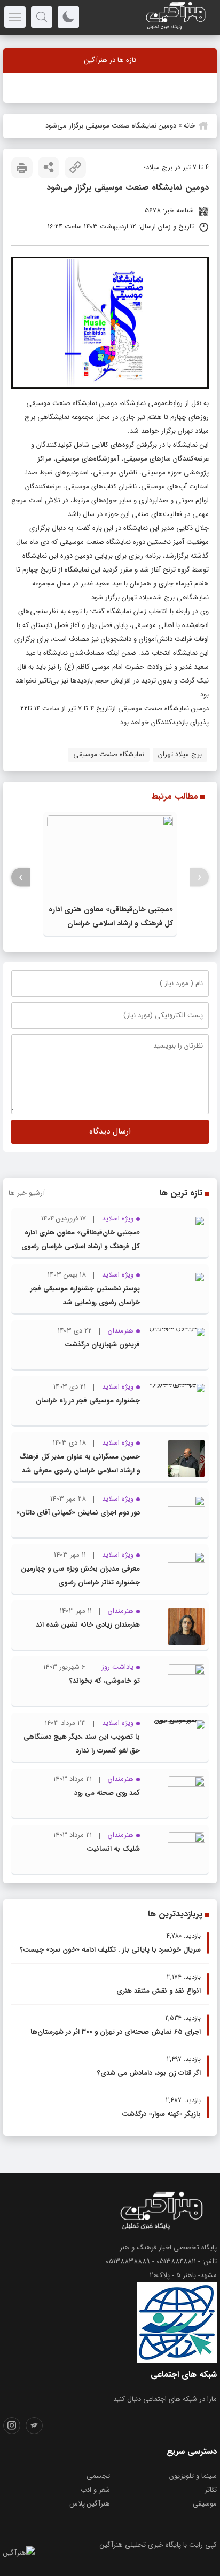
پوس (204, 87)
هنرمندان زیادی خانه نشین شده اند (88, 1625)
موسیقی (205, 2504)
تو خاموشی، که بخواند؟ (105, 1681)
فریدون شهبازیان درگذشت (102, 1345)
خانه (190, 126)
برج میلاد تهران (180, 754)
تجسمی (98, 2476)
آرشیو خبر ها (27, 1193)
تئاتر (211, 2490)
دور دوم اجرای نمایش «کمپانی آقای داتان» (78, 1513)
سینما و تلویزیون (193, 2476)
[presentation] (199, 878)
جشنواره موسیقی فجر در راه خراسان (88, 1401)
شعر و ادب (95, 2490)
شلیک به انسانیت (113, 1849)
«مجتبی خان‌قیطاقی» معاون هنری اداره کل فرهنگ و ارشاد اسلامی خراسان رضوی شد (111, 923)
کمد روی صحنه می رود (107, 1793)
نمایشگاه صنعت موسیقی (109, 754)
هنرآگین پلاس (90, 2504)
